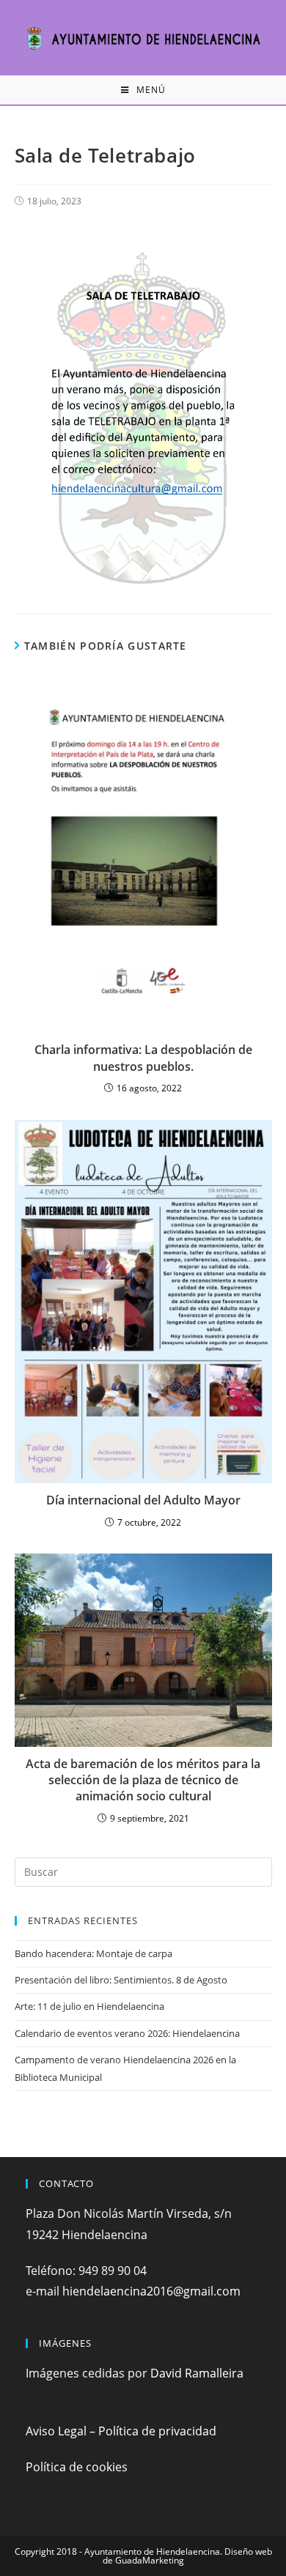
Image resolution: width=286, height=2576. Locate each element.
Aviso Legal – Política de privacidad (121, 2431)
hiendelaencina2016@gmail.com (151, 2291)
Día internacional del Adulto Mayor (143, 1500)
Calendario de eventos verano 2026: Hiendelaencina (127, 2033)
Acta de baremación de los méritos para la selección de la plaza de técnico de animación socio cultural (143, 1780)
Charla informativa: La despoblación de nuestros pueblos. (143, 1058)
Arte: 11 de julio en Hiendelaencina (89, 2006)
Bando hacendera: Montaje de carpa (93, 1953)
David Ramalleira (197, 2373)
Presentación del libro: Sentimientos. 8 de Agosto (121, 1980)
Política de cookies (77, 2467)
